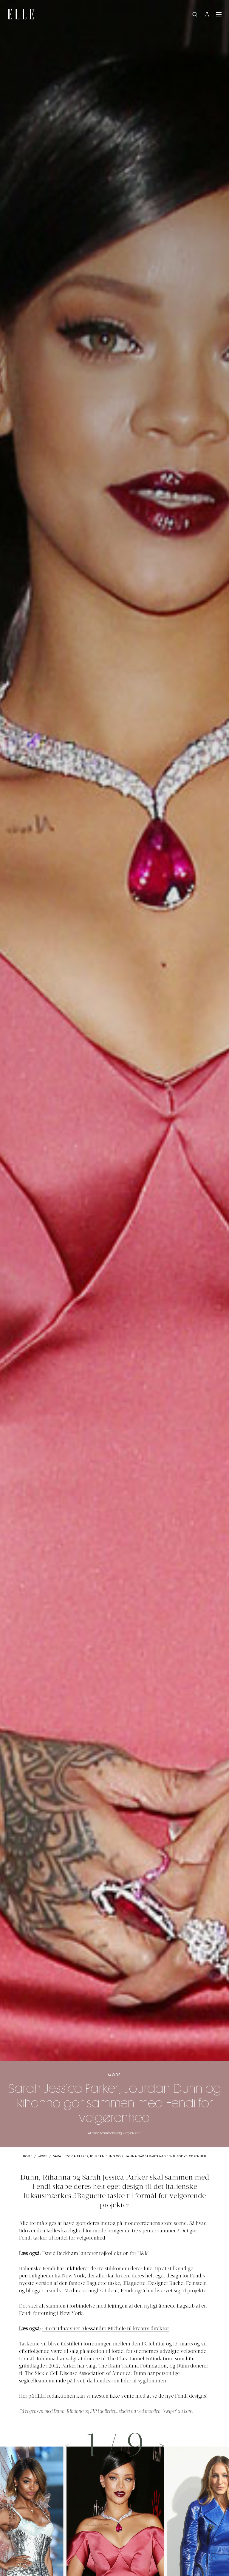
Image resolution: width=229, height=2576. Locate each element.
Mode (114, 2075)
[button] (162, 2445)
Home (28, 2156)
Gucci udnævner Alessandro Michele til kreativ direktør (106, 2329)
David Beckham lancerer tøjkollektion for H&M (96, 2254)
